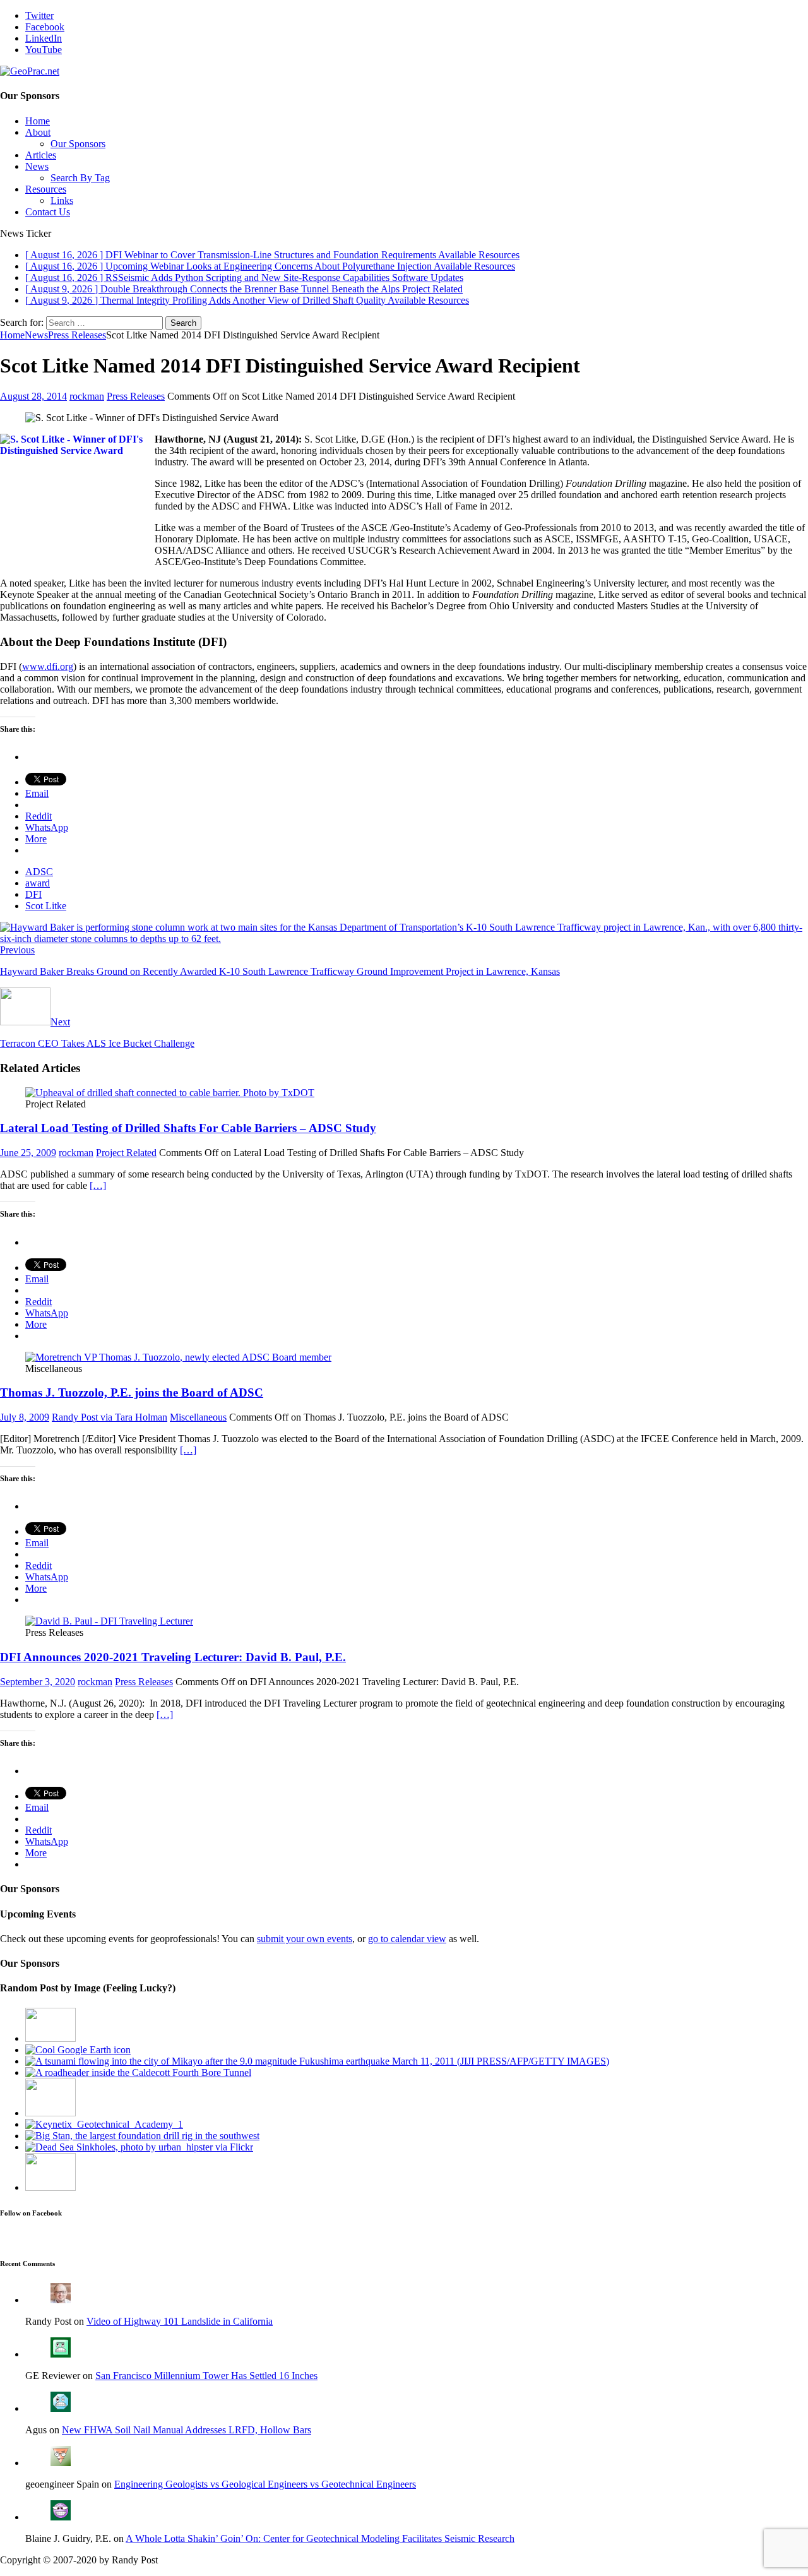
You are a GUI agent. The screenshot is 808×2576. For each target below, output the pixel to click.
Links (62, 200)
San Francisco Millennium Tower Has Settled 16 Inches (206, 2376)
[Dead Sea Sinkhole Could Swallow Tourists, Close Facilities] (139, 2147)
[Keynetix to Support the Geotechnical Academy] (104, 2124)
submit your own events (305, 1939)
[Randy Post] (61, 2300)
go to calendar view (407, 1939)
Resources (46, 189)
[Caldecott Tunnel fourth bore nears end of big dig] (138, 2072)
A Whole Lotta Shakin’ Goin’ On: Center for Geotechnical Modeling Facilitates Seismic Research (320, 2538)
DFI (33, 894)
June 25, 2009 (28, 1153)
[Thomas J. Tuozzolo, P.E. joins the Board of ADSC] (178, 1357)
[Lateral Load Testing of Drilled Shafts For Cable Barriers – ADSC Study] (170, 1093)
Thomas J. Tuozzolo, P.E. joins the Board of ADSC (132, 1392)
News (37, 166)
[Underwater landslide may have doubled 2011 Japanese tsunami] (317, 2061)
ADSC (39, 872)
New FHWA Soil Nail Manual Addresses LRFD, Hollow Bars (187, 2430)
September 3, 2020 (38, 1682)
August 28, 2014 (33, 396)
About (38, 132)
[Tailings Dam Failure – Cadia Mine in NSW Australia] (50, 2187)
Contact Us (48, 212)
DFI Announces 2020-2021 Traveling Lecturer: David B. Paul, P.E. (173, 1657)
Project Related (126, 1153)
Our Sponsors (78, 144)
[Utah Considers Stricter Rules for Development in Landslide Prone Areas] (50, 2038)
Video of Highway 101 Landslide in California (180, 2321)
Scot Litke (46, 906)
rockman (87, 396)
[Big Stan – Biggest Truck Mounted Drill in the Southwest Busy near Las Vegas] (142, 2136)
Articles (41, 155)
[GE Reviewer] (61, 2354)
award (38, 883)
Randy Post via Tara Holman (110, 1417)
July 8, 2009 (25, 1417)
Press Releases (136, 396)
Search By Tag (80, 178)
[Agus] (61, 2408)
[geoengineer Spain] (61, 2463)
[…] (98, 1185)
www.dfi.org (48, 666)
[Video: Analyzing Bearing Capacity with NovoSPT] (50, 2113)
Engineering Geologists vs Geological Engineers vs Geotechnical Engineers (265, 2484)
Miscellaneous (198, 1417)
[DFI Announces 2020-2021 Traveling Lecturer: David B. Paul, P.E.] (109, 1621)
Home (38, 121)
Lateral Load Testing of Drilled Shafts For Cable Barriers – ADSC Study (188, 1128)
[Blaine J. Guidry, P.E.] (61, 2517)
